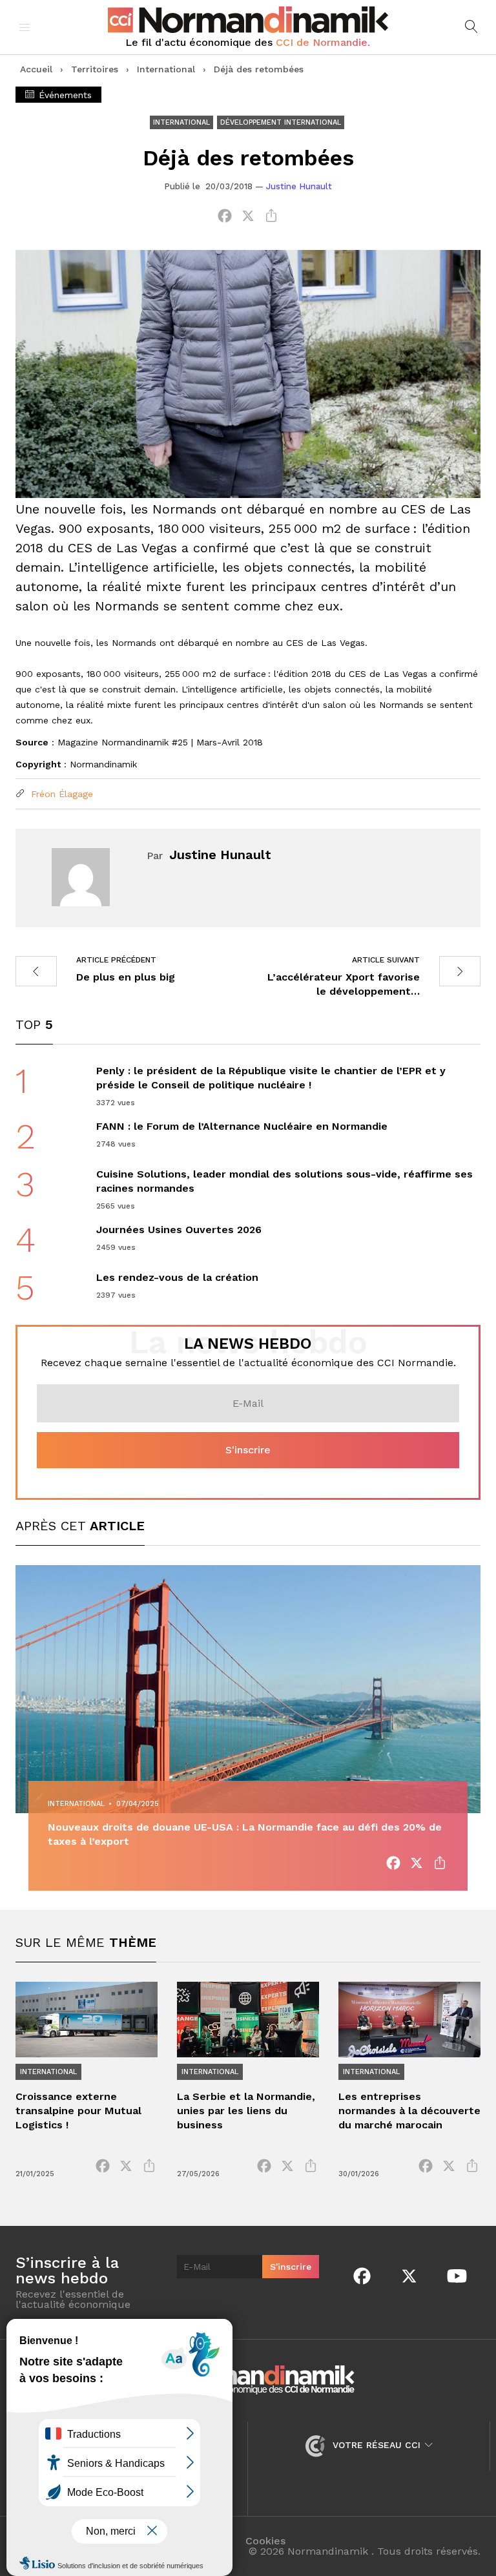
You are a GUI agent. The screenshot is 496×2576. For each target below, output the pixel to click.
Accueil (36, 69)
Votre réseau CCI (377, 2445)
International (166, 69)
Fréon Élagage (60, 794)
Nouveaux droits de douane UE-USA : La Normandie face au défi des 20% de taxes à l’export (245, 1834)
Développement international (281, 122)
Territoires (95, 69)
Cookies (265, 2541)
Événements (64, 95)
